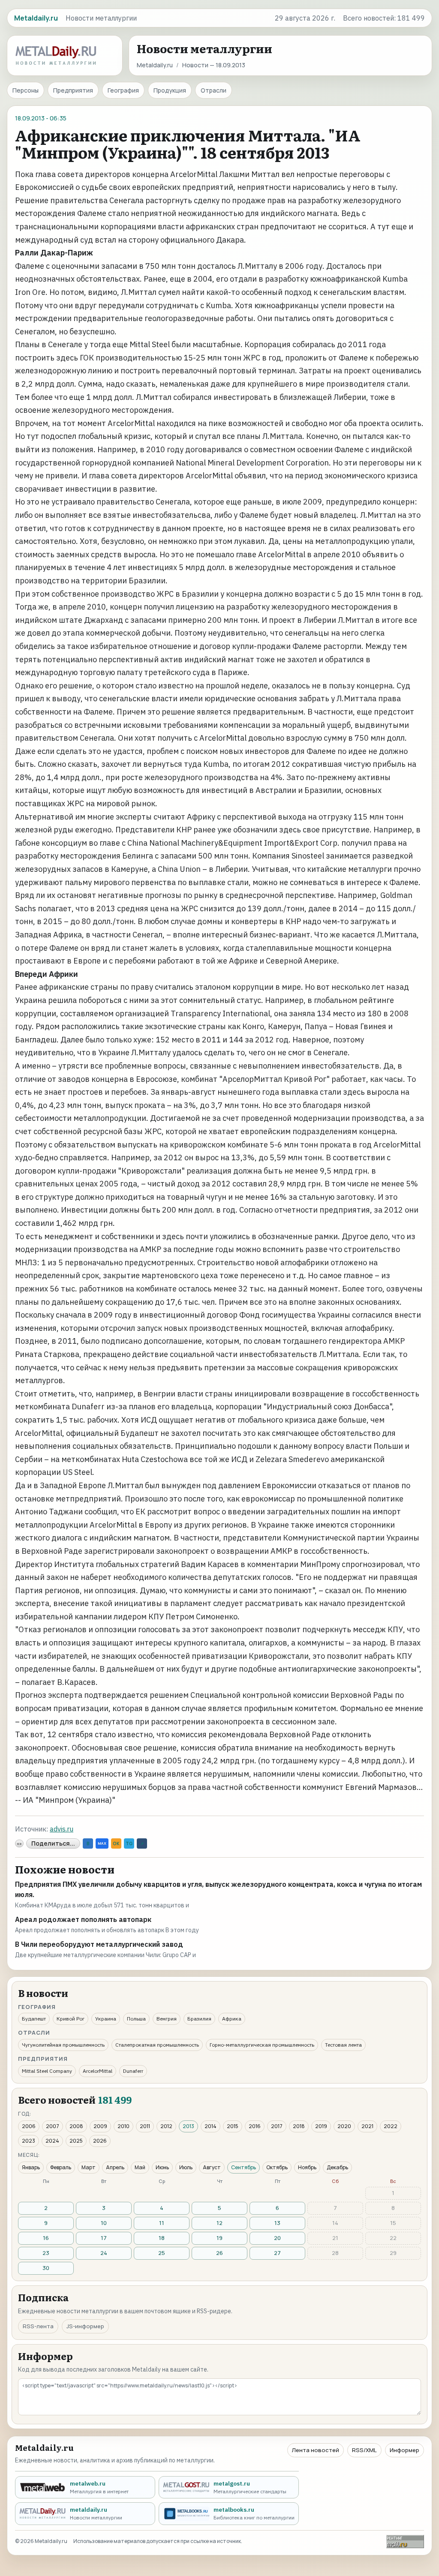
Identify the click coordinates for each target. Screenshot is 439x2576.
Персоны (26, 90)
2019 (321, 2126)
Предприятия (73, 90)
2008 (76, 2126)
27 (277, 2253)
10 (104, 2223)
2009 (100, 2126)
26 (219, 2253)
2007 (53, 2126)
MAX (102, 1843)
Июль (186, 2167)
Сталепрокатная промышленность (157, 2045)
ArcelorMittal (98, 2071)
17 (104, 2238)
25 (162, 2253)
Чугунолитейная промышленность (63, 2045)
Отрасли (213, 90)
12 (219, 2223)
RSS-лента (38, 2326)
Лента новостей (316, 2450)
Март (89, 2167)
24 (104, 2253)
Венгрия (167, 2019)
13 (277, 2223)
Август (212, 2167)
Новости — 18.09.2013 (214, 65)
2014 (210, 2126)
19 (219, 2238)
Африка (232, 2019)
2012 (166, 2126)
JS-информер (85, 2326)
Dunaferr (133, 2071)
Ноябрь (307, 2167)
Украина (106, 2019)
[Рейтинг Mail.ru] (405, 2541)
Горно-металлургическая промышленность (262, 2045)
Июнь (162, 2167)
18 (162, 2238)
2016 (255, 2126)
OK (116, 1843)
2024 (52, 2141)
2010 (123, 2126)
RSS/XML (364, 2450)
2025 (76, 2141)
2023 (29, 2141)
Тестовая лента (343, 2045)
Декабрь (337, 2167)
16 (46, 2238)
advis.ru (62, 1829)
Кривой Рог (71, 2019)
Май (140, 2167)
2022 (391, 2126)
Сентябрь (244, 2167)
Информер (404, 2450)
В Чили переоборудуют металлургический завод (99, 1944)
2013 (188, 2126)
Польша (136, 2019)
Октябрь (277, 2167)
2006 (29, 2126)
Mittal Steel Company (47, 2071)
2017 (277, 2126)
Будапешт (34, 2019)
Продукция (170, 90)
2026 (100, 2141)
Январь (31, 2167)
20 (277, 2238)
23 (46, 2253)
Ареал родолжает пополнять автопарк (83, 1919)
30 (46, 2268)
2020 (344, 2126)
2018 (299, 2126)
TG (129, 1843)
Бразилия (199, 2019)
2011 (145, 2126)
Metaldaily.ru (155, 65)
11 (162, 2223)
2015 (233, 2126)
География (123, 90)
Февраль (61, 2167)
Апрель (115, 2167)
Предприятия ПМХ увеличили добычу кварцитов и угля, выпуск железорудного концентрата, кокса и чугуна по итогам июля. (218, 1889)
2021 (367, 2126)
